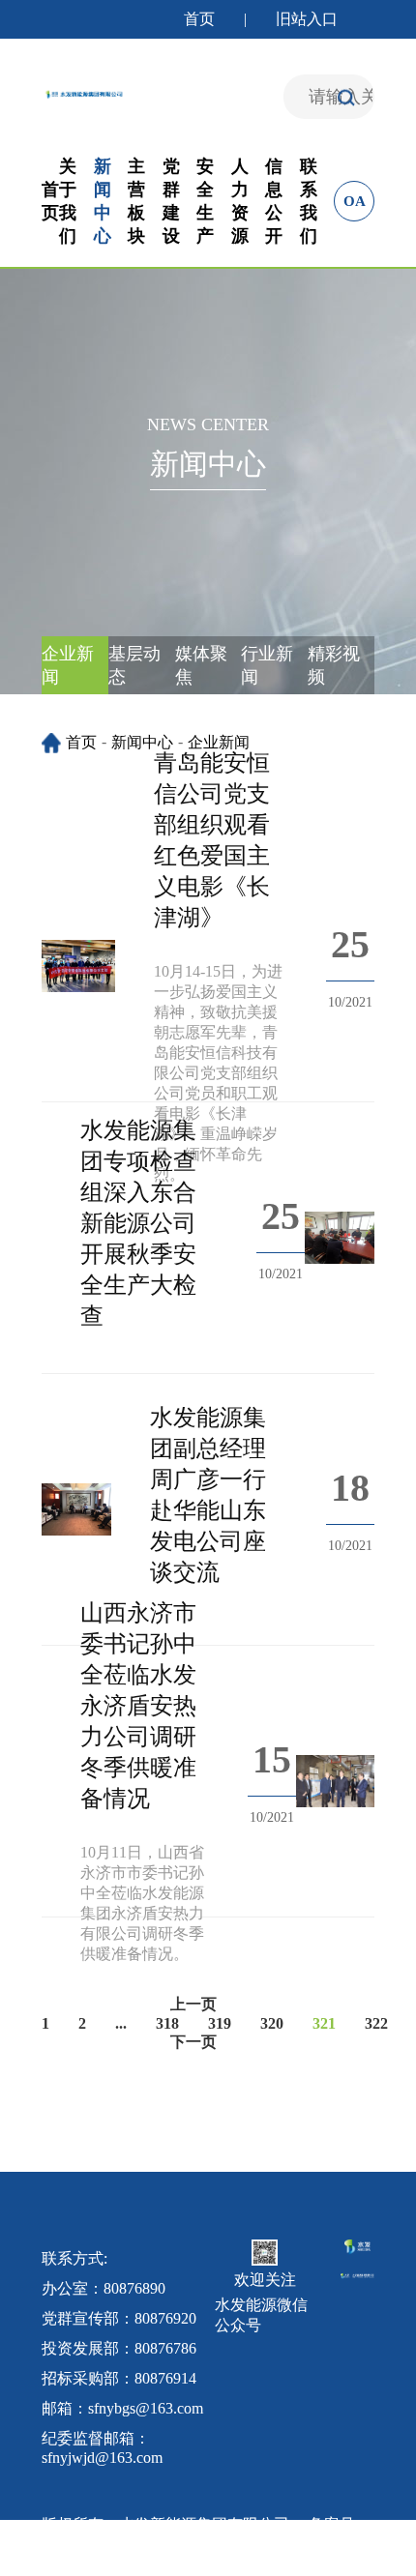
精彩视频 (334, 665)
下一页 (193, 2042)
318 (167, 2023)
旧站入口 (307, 19)
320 (272, 2023)
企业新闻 (68, 665)
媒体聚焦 (201, 665)
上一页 (193, 2004)
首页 (199, 19)
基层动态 (134, 665)
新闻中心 (142, 742)
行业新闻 (267, 665)
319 (220, 2023)
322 (376, 2023)
